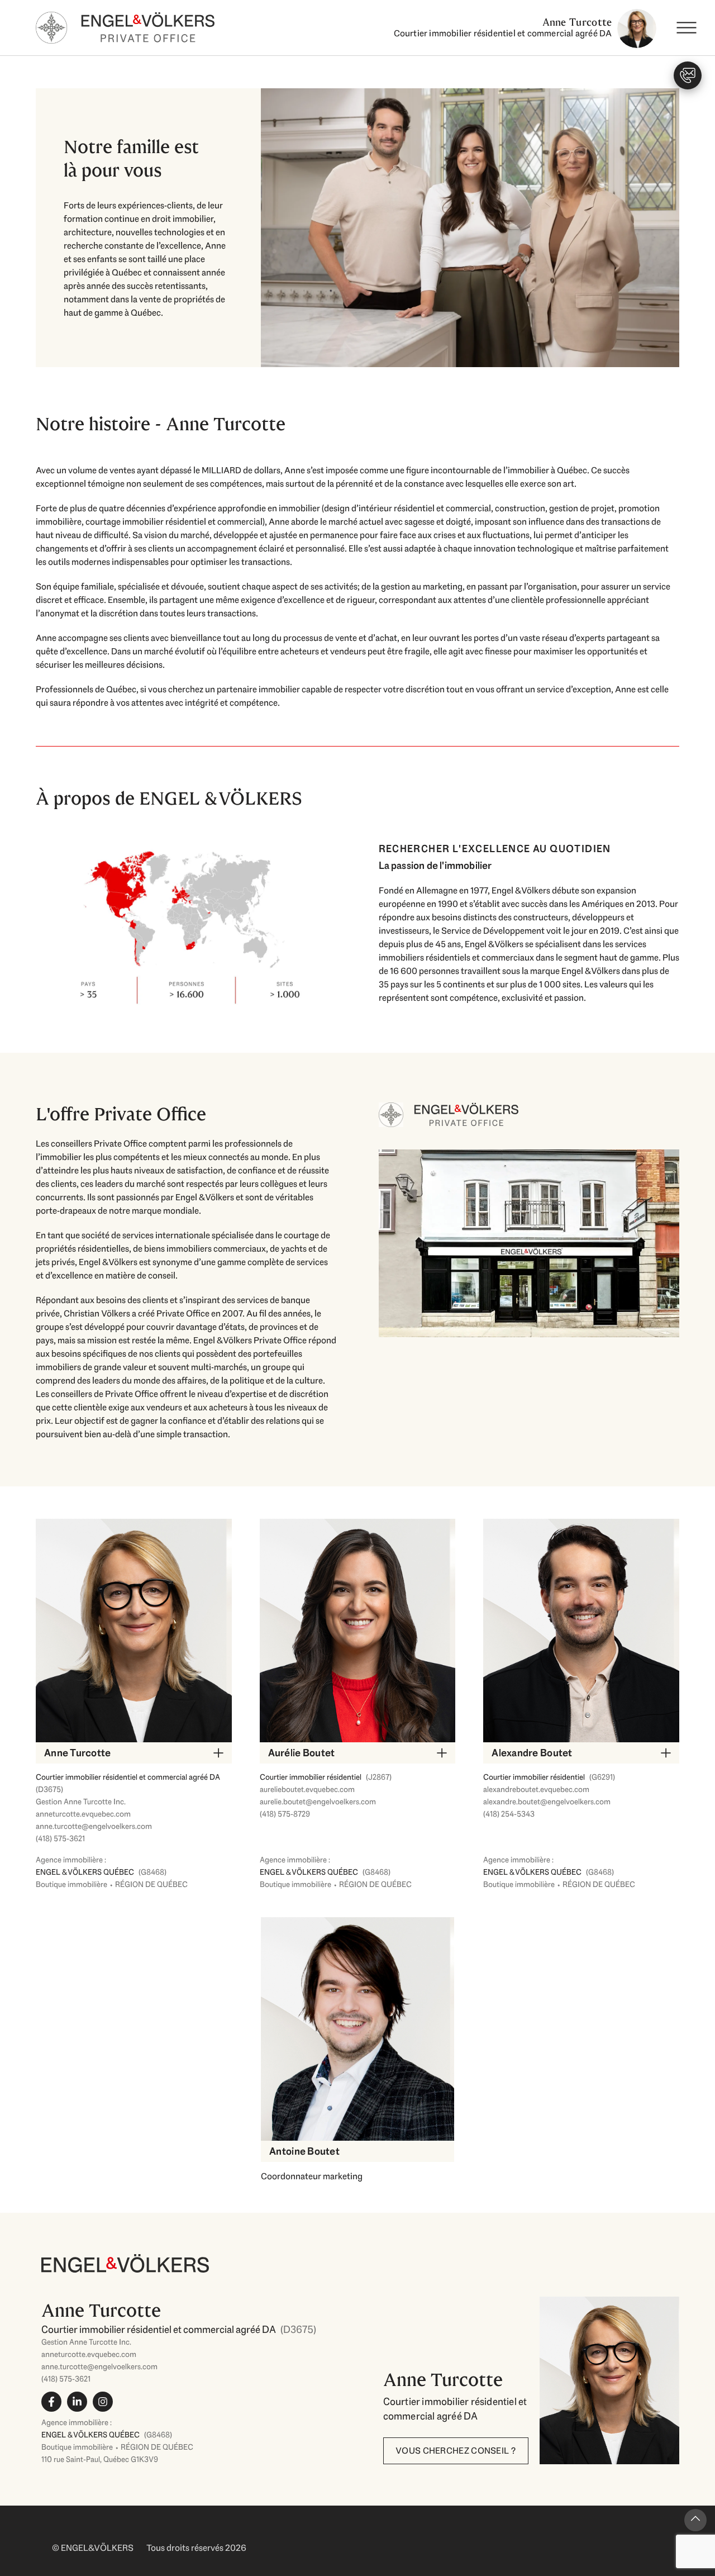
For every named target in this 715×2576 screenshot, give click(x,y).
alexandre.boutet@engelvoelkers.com (547, 1802)
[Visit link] (201, 2354)
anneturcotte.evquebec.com (83, 1814)
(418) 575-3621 (60, 1838)
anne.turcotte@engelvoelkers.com (94, 1826)
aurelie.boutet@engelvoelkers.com (318, 1802)
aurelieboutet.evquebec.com (307, 1789)
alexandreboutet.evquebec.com (536, 1789)
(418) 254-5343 (509, 1814)
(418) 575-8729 (285, 1814)
